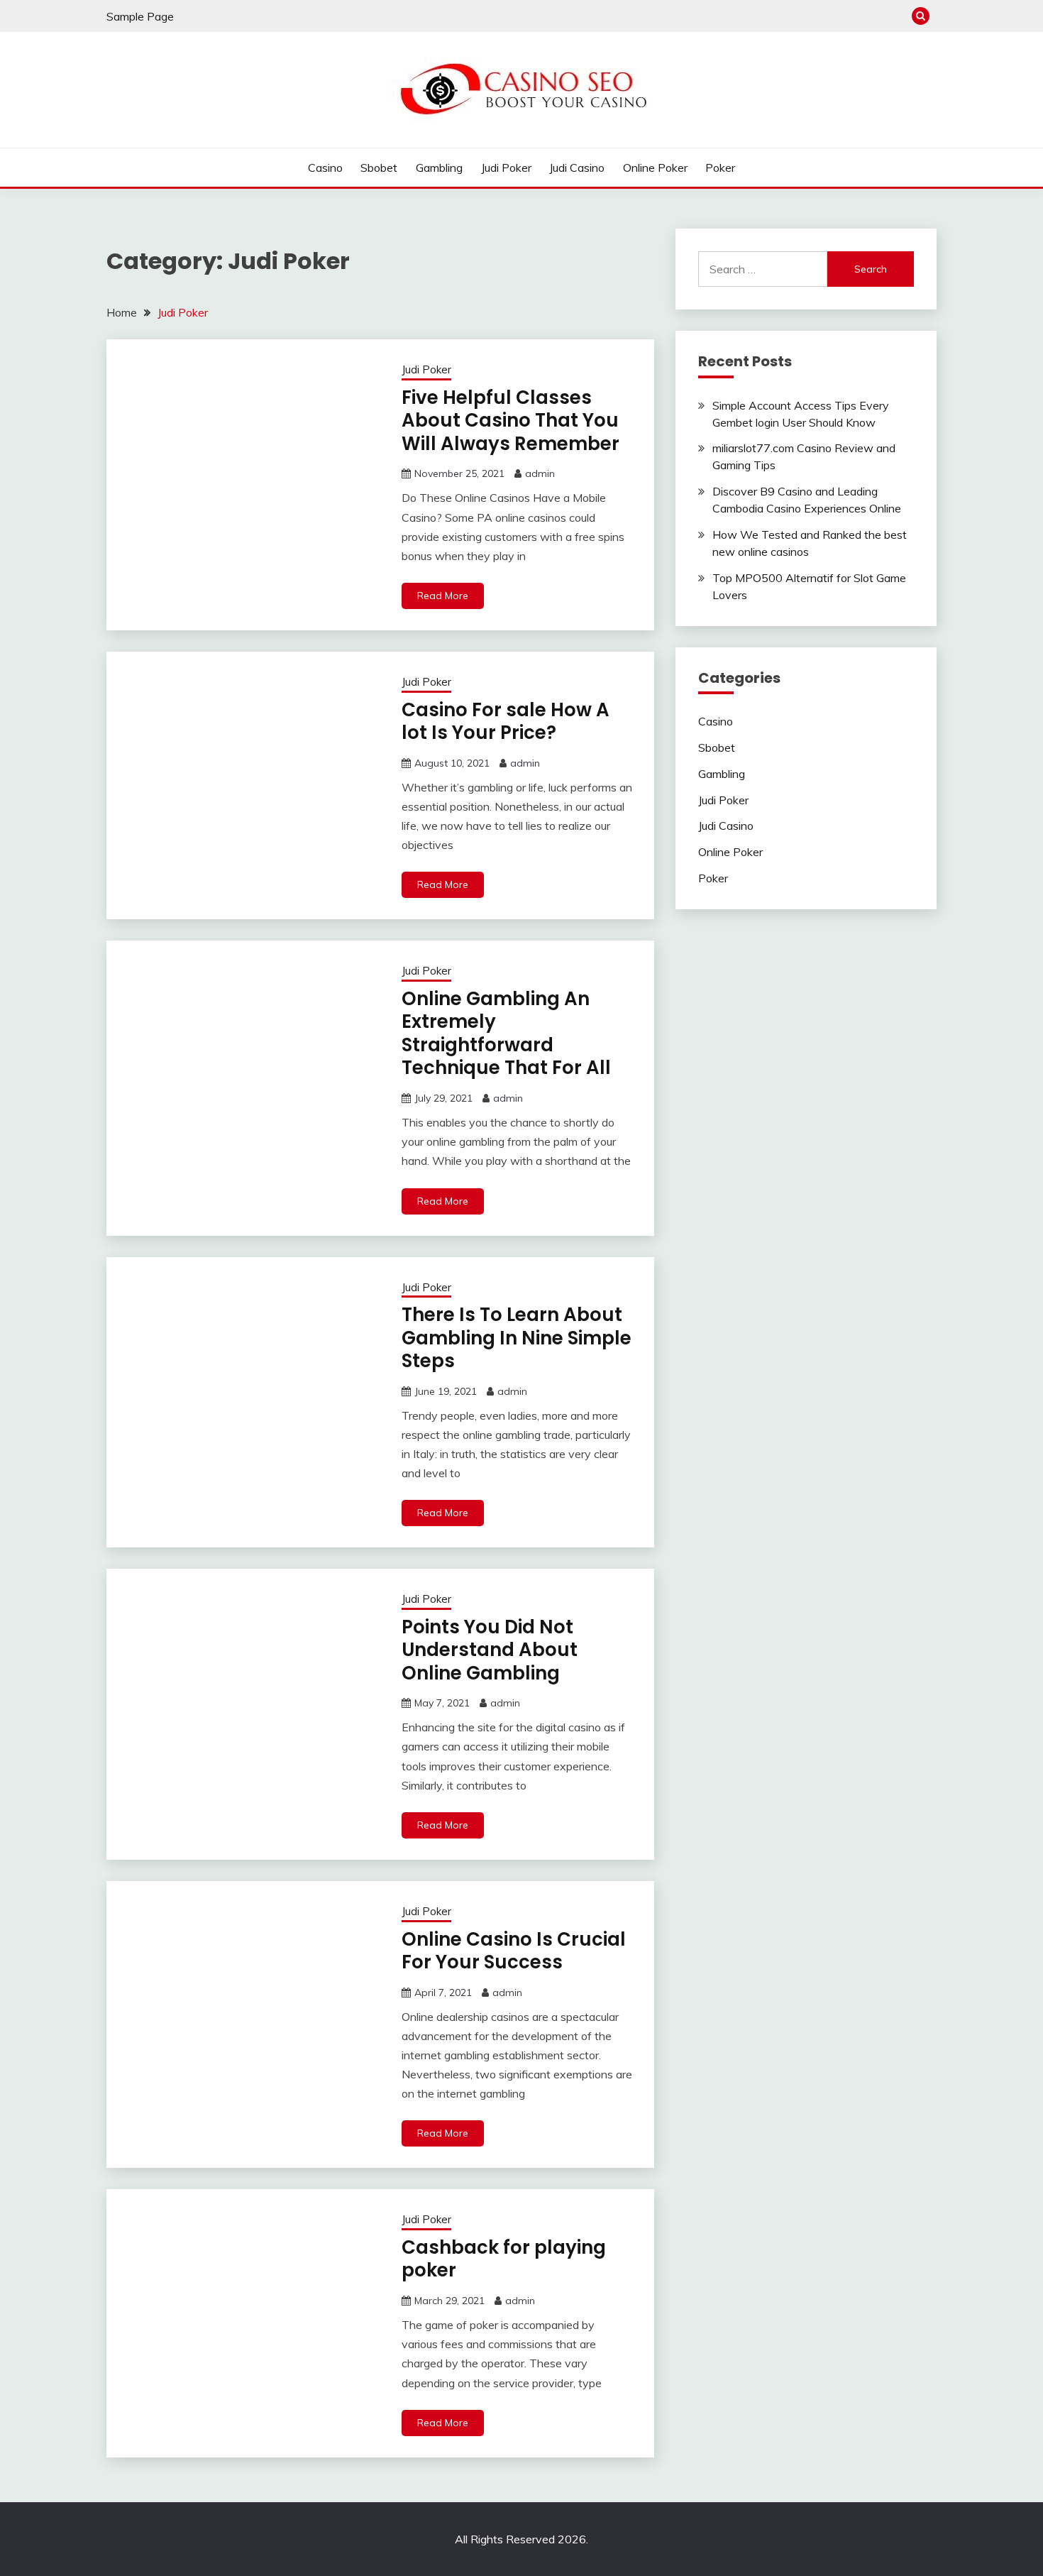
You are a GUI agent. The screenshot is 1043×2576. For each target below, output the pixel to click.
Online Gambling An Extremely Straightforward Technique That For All (506, 1034)
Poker (720, 168)
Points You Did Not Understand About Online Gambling (490, 1650)
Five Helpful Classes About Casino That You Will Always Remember (511, 421)
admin (540, 473)
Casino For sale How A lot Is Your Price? (506, 722)
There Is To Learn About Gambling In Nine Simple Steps (517, 1338)
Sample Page (140, 16)
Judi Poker (506, 168)
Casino (325, 168)
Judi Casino (577, 168)
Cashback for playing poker (504, 2259)
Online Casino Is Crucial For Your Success (514, 1951)
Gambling (439, 168)
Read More (443, 596)
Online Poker (655, 168)
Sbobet (379, 168)
